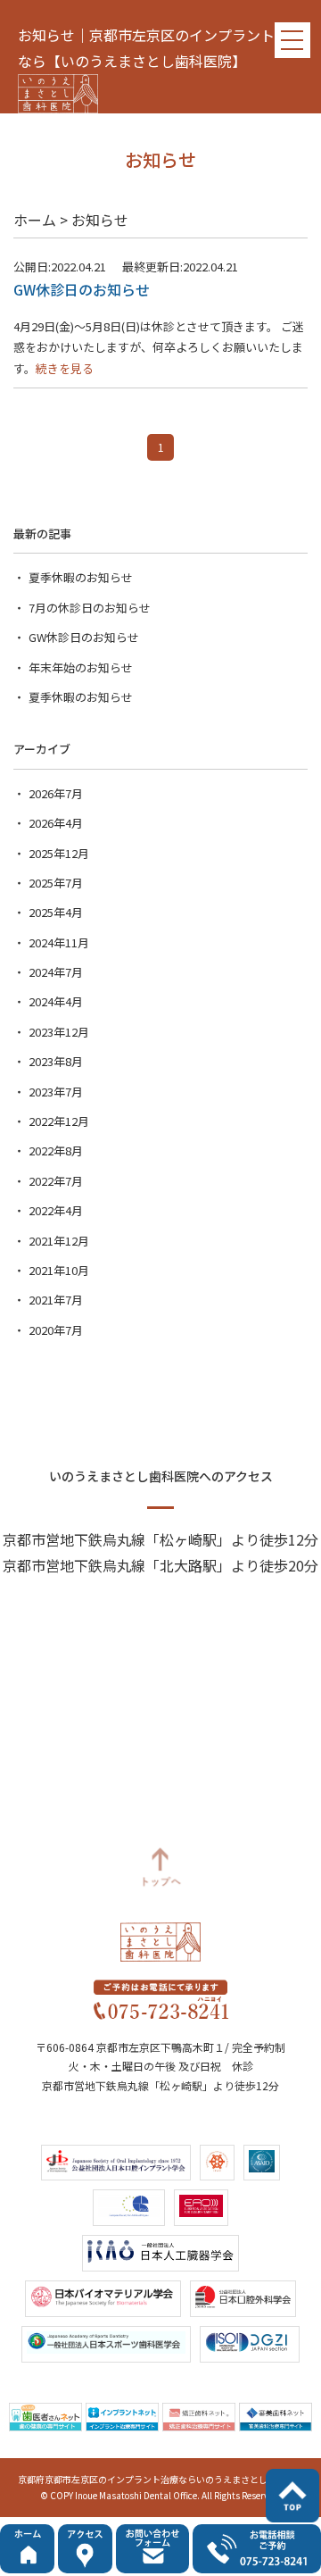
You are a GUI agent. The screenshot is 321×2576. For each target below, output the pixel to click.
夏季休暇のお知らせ (81, 577)
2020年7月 (56, 1330)
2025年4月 (56, 912)
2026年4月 (56, 823)
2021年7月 (56, 1300)
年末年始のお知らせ (81, 667)
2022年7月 (56, 1181)
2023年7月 (56, 1092)
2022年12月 (59, 1121)
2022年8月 (56, 1150)
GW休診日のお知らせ (84, 637)
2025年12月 (59, 853)
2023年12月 (59, 1032)
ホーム (35, 220)
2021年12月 (59, 1241)
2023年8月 (56, 1061)
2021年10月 (59, 1270)
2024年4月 (56, 1001)
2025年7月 (56, 883)
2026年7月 (56, 793)
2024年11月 (59, 942)
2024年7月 (56, 972)
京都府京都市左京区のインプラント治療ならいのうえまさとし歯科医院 (160, 2479)
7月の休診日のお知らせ (90, 608)
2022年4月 (56, 1210)
